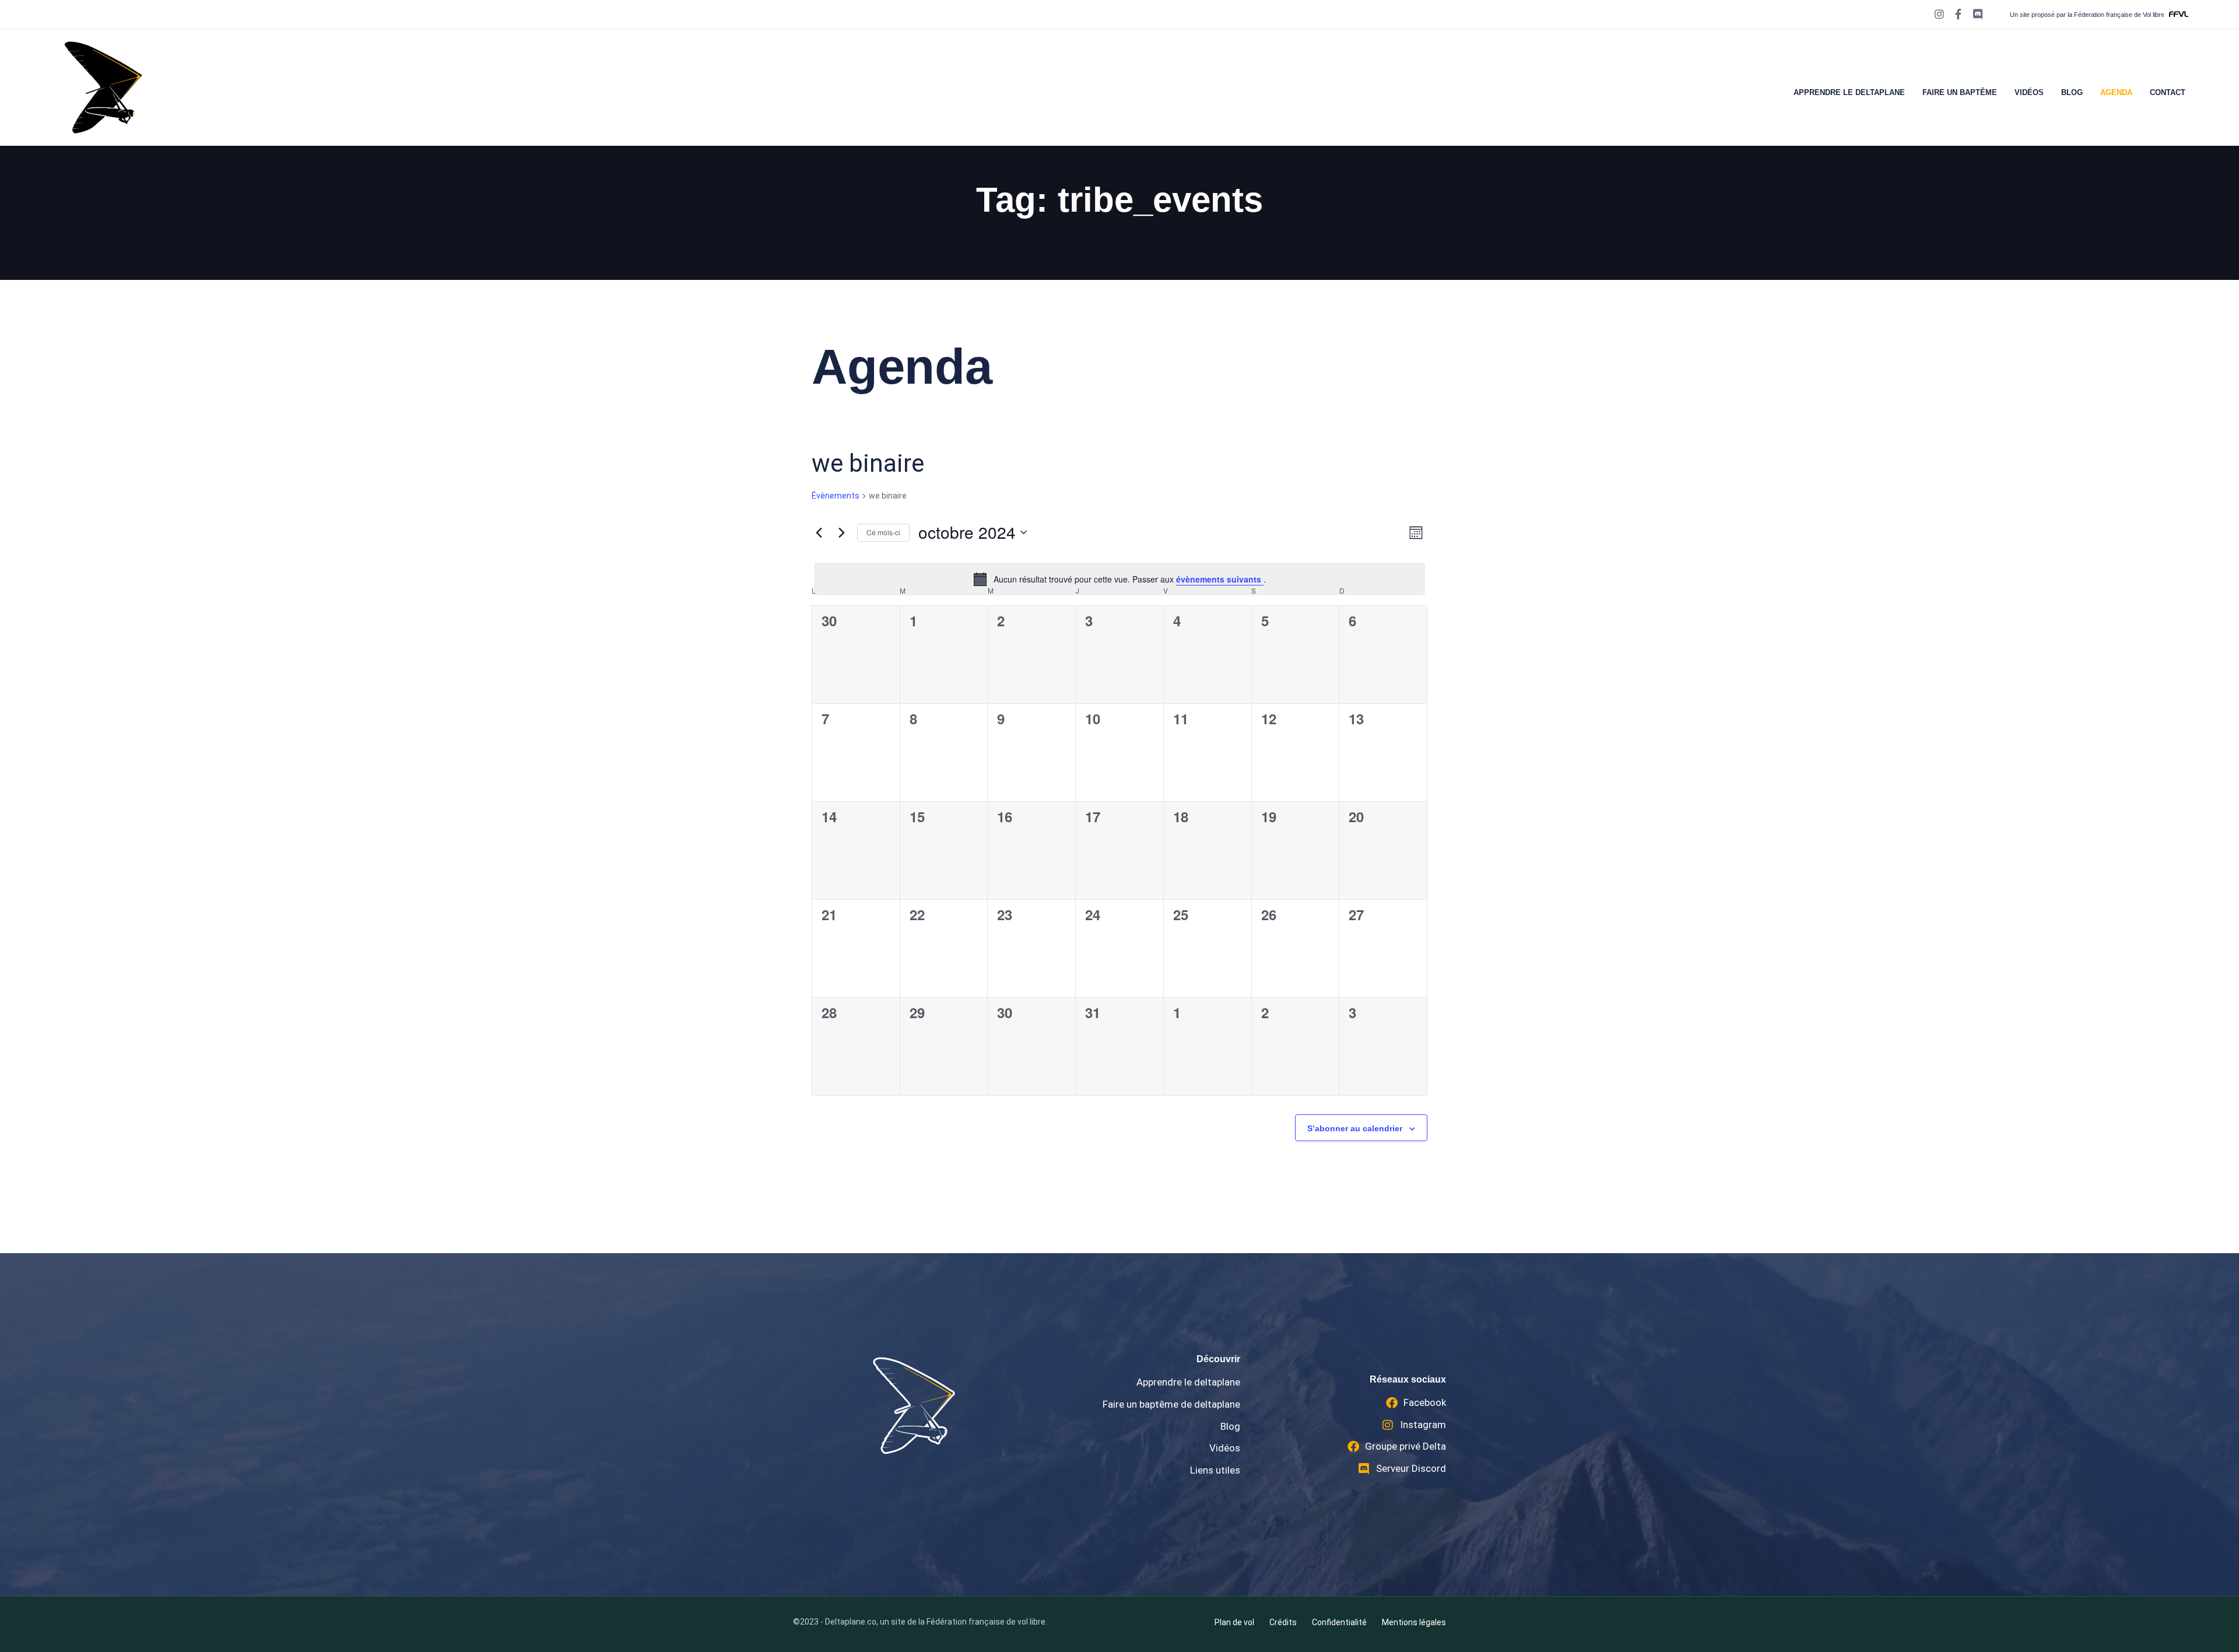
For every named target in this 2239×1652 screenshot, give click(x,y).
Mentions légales (1414, 1622)
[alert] (1119, 579)
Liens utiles (1215, 1470)
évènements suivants (1220, 579)
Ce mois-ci (883, 532)
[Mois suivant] (841, 532)
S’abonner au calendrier (1355, 1128)
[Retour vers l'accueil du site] (914, 1406)
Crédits (1283, 1622)
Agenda (2116, 92)
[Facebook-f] (1959, 14)
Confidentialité (1339, 1622)
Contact (2168, 92)
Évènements (836, 496)
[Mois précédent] (819, 532)
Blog (2072, 92)
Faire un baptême (1960, 92)
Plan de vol (1234, 1622)
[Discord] (1977, 14)
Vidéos (2029, 92)
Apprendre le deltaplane (1849, 92)
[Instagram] (1940, 14)
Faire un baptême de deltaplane (1171, 1404)
